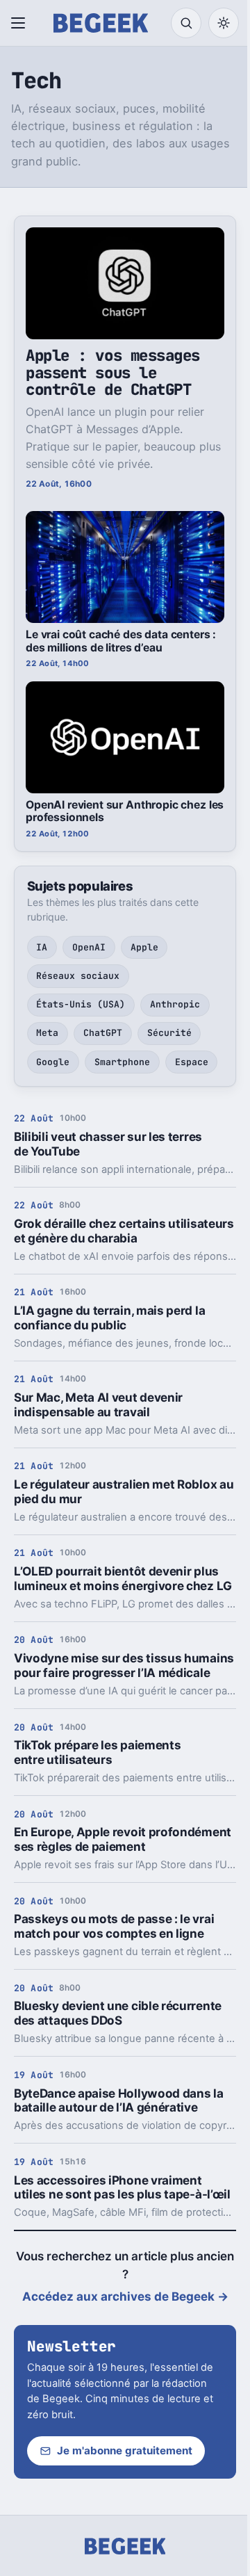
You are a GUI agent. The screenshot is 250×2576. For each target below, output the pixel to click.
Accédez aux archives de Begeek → (125, 2296)
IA (42, 947)
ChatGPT (103, 1033)
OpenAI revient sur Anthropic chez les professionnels (125, 811)
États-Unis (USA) (81, 1004)
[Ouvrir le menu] (21, 23)
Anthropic (175, 1004)
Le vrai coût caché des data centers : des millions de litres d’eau (121, 641)
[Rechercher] (186, 23)
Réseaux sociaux (78, 976)
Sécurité (169, 1033)
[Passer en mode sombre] (224, 23)
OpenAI (89, 947)
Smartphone (122, 1062)
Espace (192, 1062)
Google (53, 1062)
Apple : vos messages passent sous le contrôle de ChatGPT (113, 372)
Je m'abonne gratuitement (125, 2451)
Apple (144, 947)
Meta (47, 1033)
